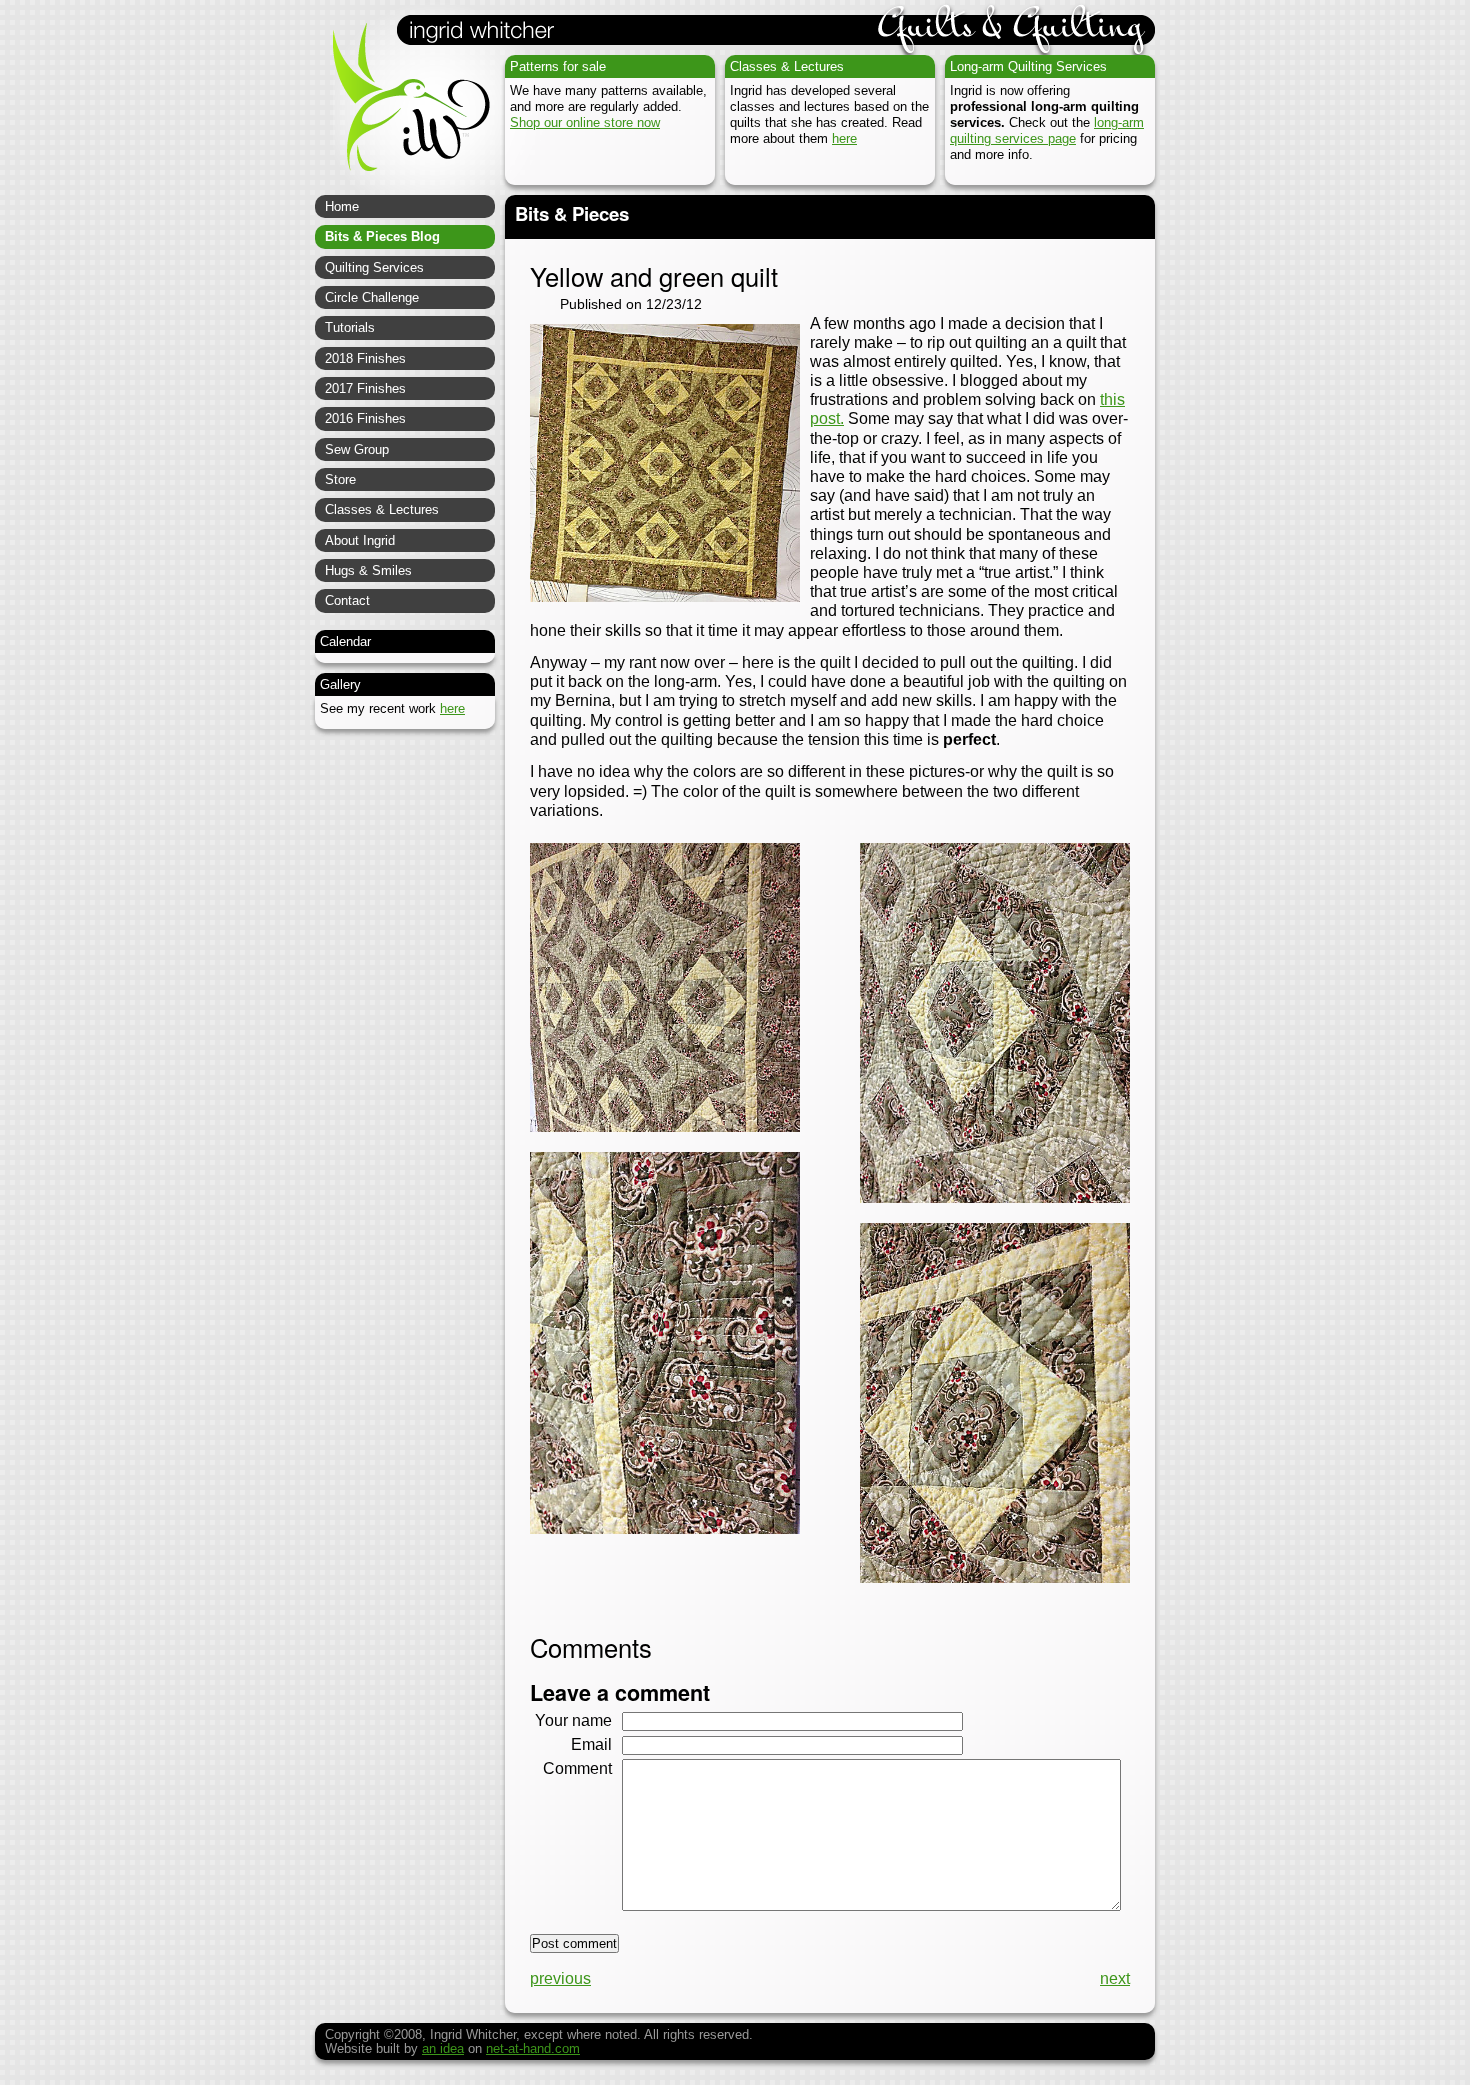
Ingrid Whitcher (402, 110)
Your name (573, 1720)
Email (591, 1744)
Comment (577, 1768)
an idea (443, 2048)
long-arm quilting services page (1047, 130)
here (844, 138)
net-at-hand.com (533, 2048)
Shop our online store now (585, 122)
